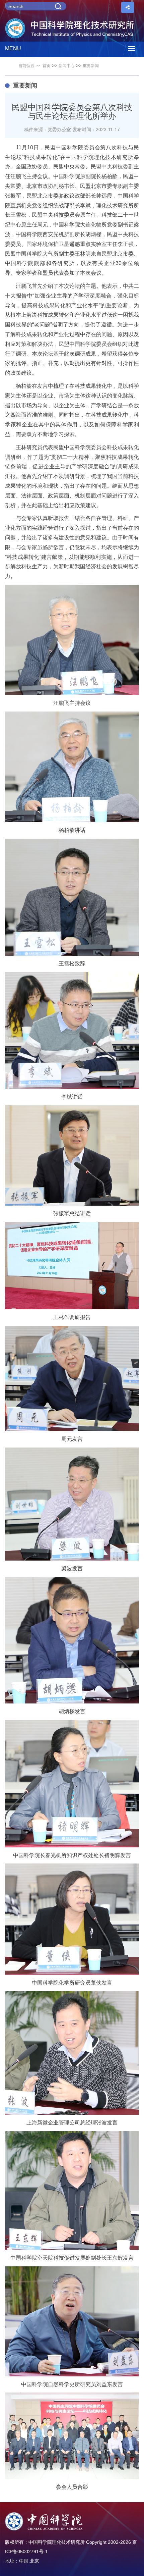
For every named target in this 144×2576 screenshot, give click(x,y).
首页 (47, 66)
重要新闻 (91, 66)
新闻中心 (67, 66)
